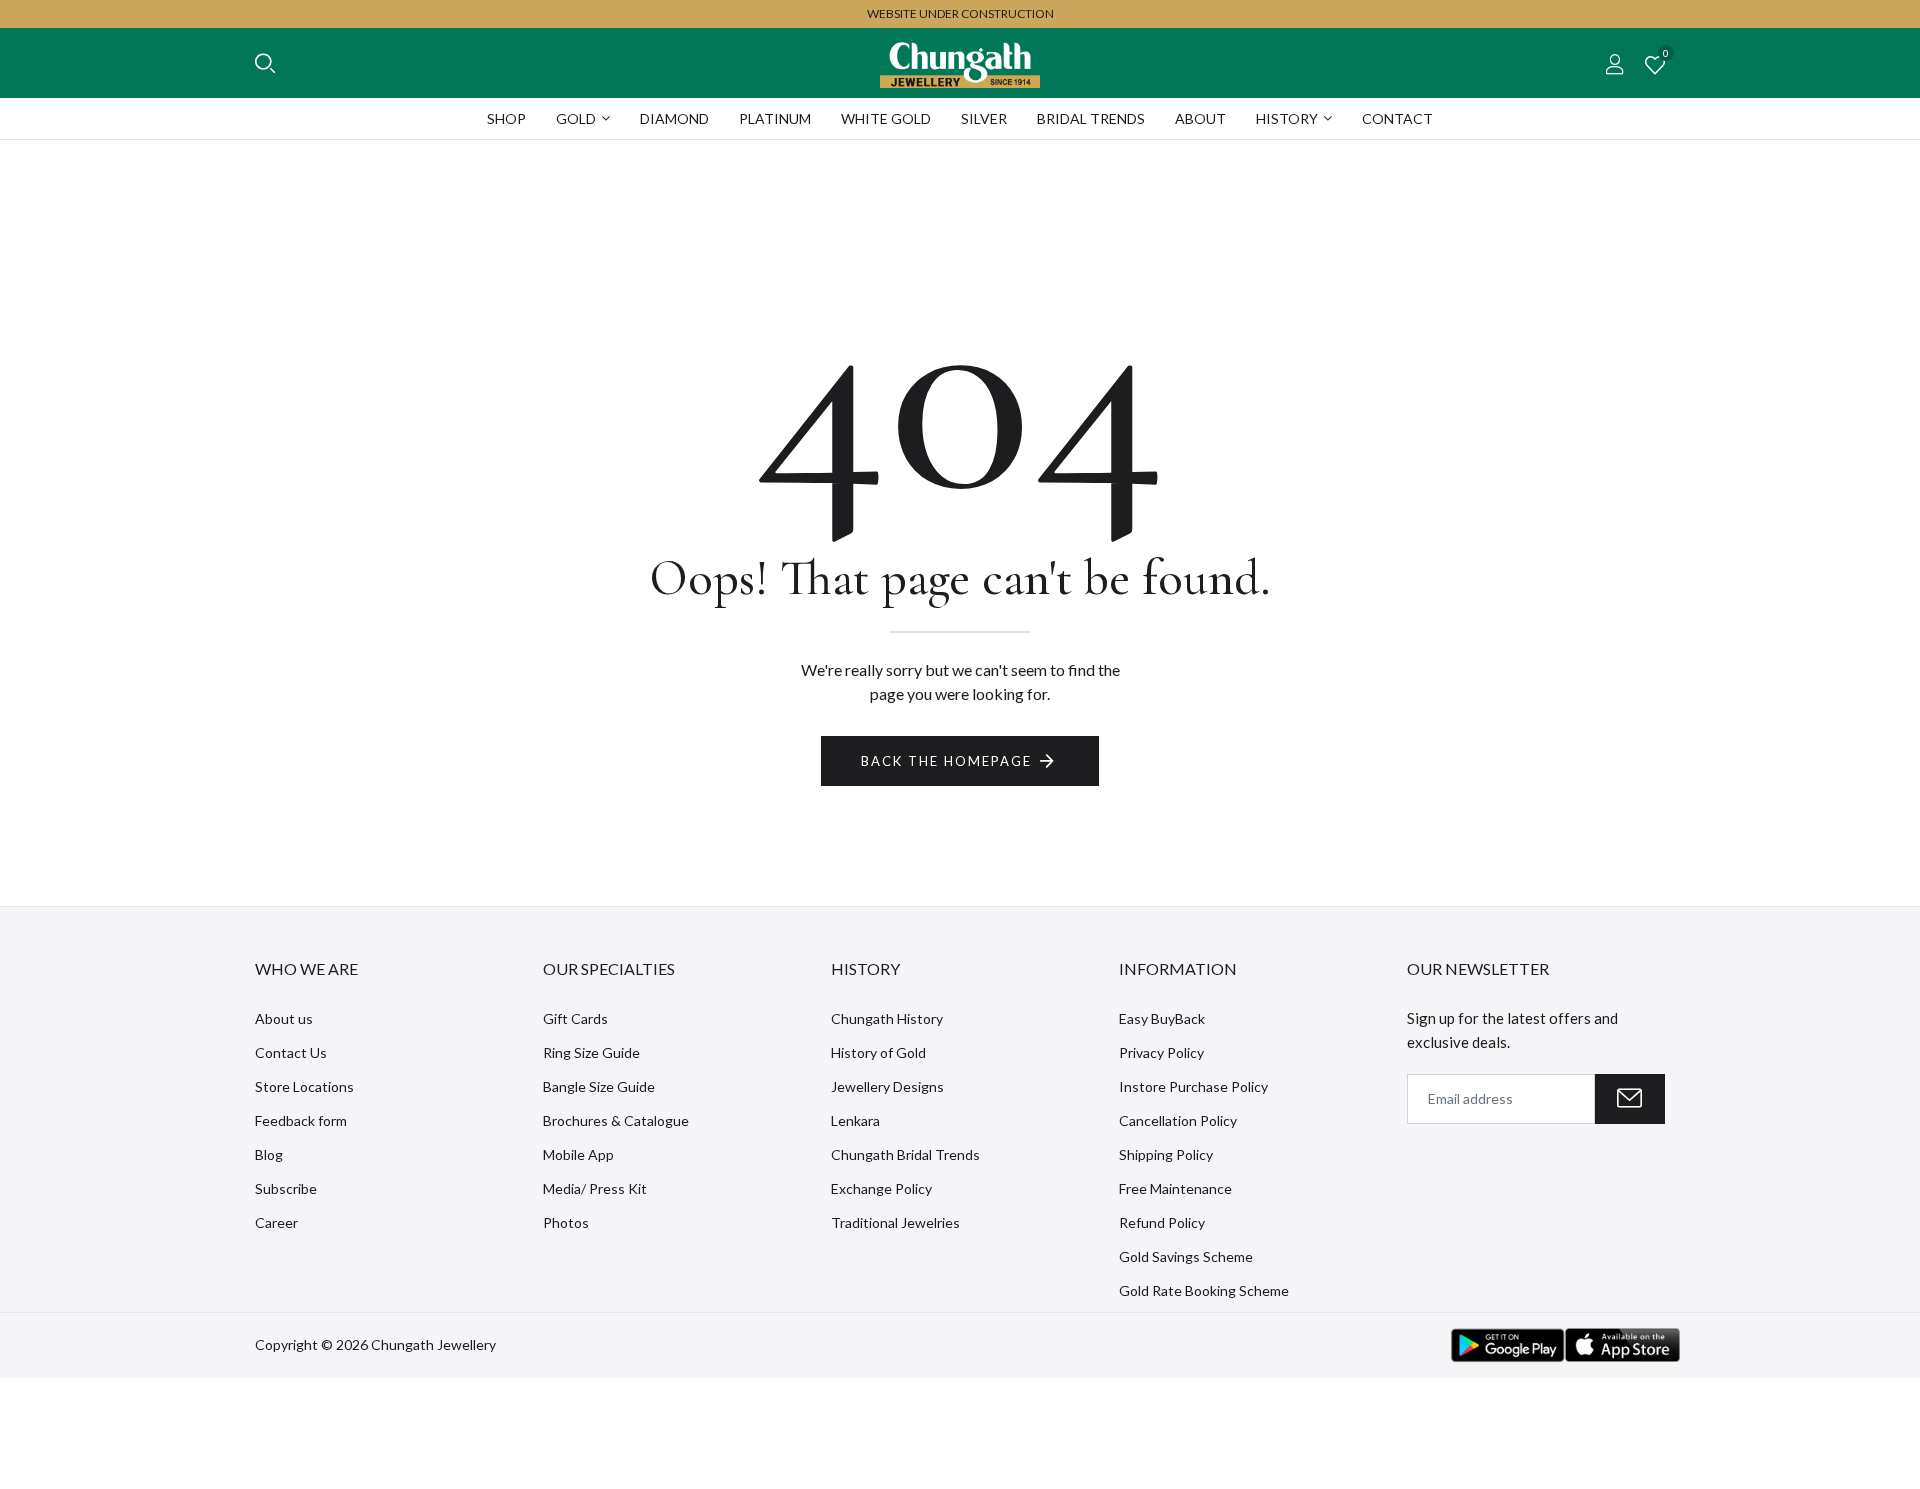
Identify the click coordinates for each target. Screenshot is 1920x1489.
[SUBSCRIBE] (1630, 1099)
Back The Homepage (946, 761)
